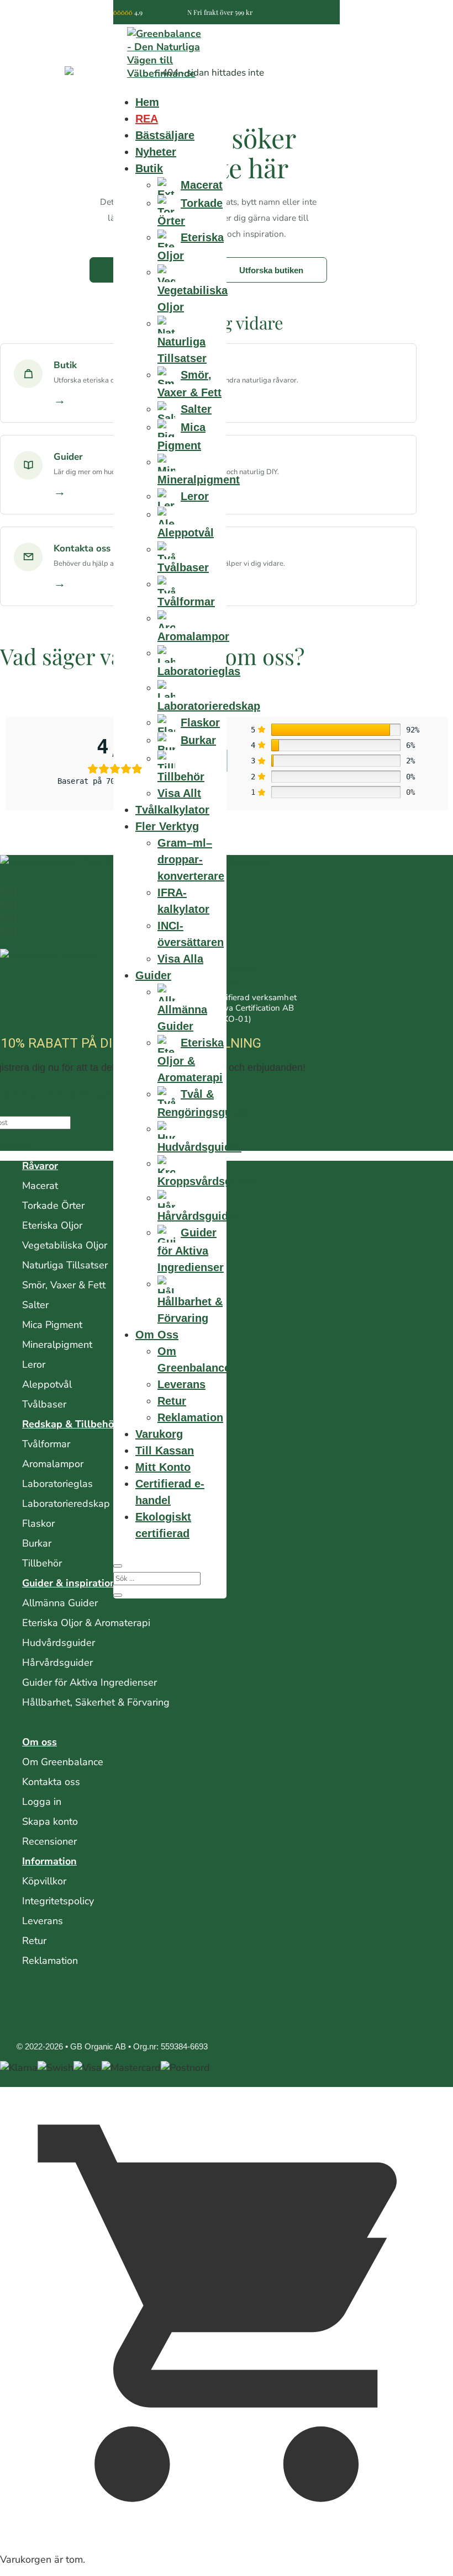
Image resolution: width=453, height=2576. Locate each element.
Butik (149, 168)
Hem (147, 102)
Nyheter (156, 152)
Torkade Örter (53, 1205)
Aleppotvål (47, 1384)
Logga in (42, 1802)
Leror (34, 1364)
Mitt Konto (163, 1467)
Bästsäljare (165, 135)
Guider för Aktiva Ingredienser (89, 1682)
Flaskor (38, 1523)
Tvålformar (46, 1444)
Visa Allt (179, 793)
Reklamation (190, 1417)
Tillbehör (42, 1563)
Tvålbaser (44, 1404)
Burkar (37, 1543)
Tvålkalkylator (172, 810)
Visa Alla (180, 959)
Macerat (40, 1186)
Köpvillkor (44, 1881)
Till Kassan (165, 1451)
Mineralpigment (57, 1345)
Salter (35, 1305)
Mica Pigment (52, 1325)
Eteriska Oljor (52, 1225)
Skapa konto (50, 1821)
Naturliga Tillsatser (65, 1265)
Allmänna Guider (60, 1603)
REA (147, 119)
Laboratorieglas (57, 1484)
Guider (153, 975)
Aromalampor (53, 1464)
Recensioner (49, 1841)
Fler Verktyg (167, 826)
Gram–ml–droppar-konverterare (191, 859)
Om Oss (157, 1335)
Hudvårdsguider (59, 1643)
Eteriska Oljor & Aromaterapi (86, 1623)
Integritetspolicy (58, 1901)
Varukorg (159, 1434)
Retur (172, 1401)
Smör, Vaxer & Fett (64, 1285)
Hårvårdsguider (57, 1663)
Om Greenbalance (63, 1762)
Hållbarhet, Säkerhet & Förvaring (96, 1702)
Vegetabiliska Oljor (65, 1245)
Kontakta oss (51, 1782)
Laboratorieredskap (66, 1504)
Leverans (181, 1384)
